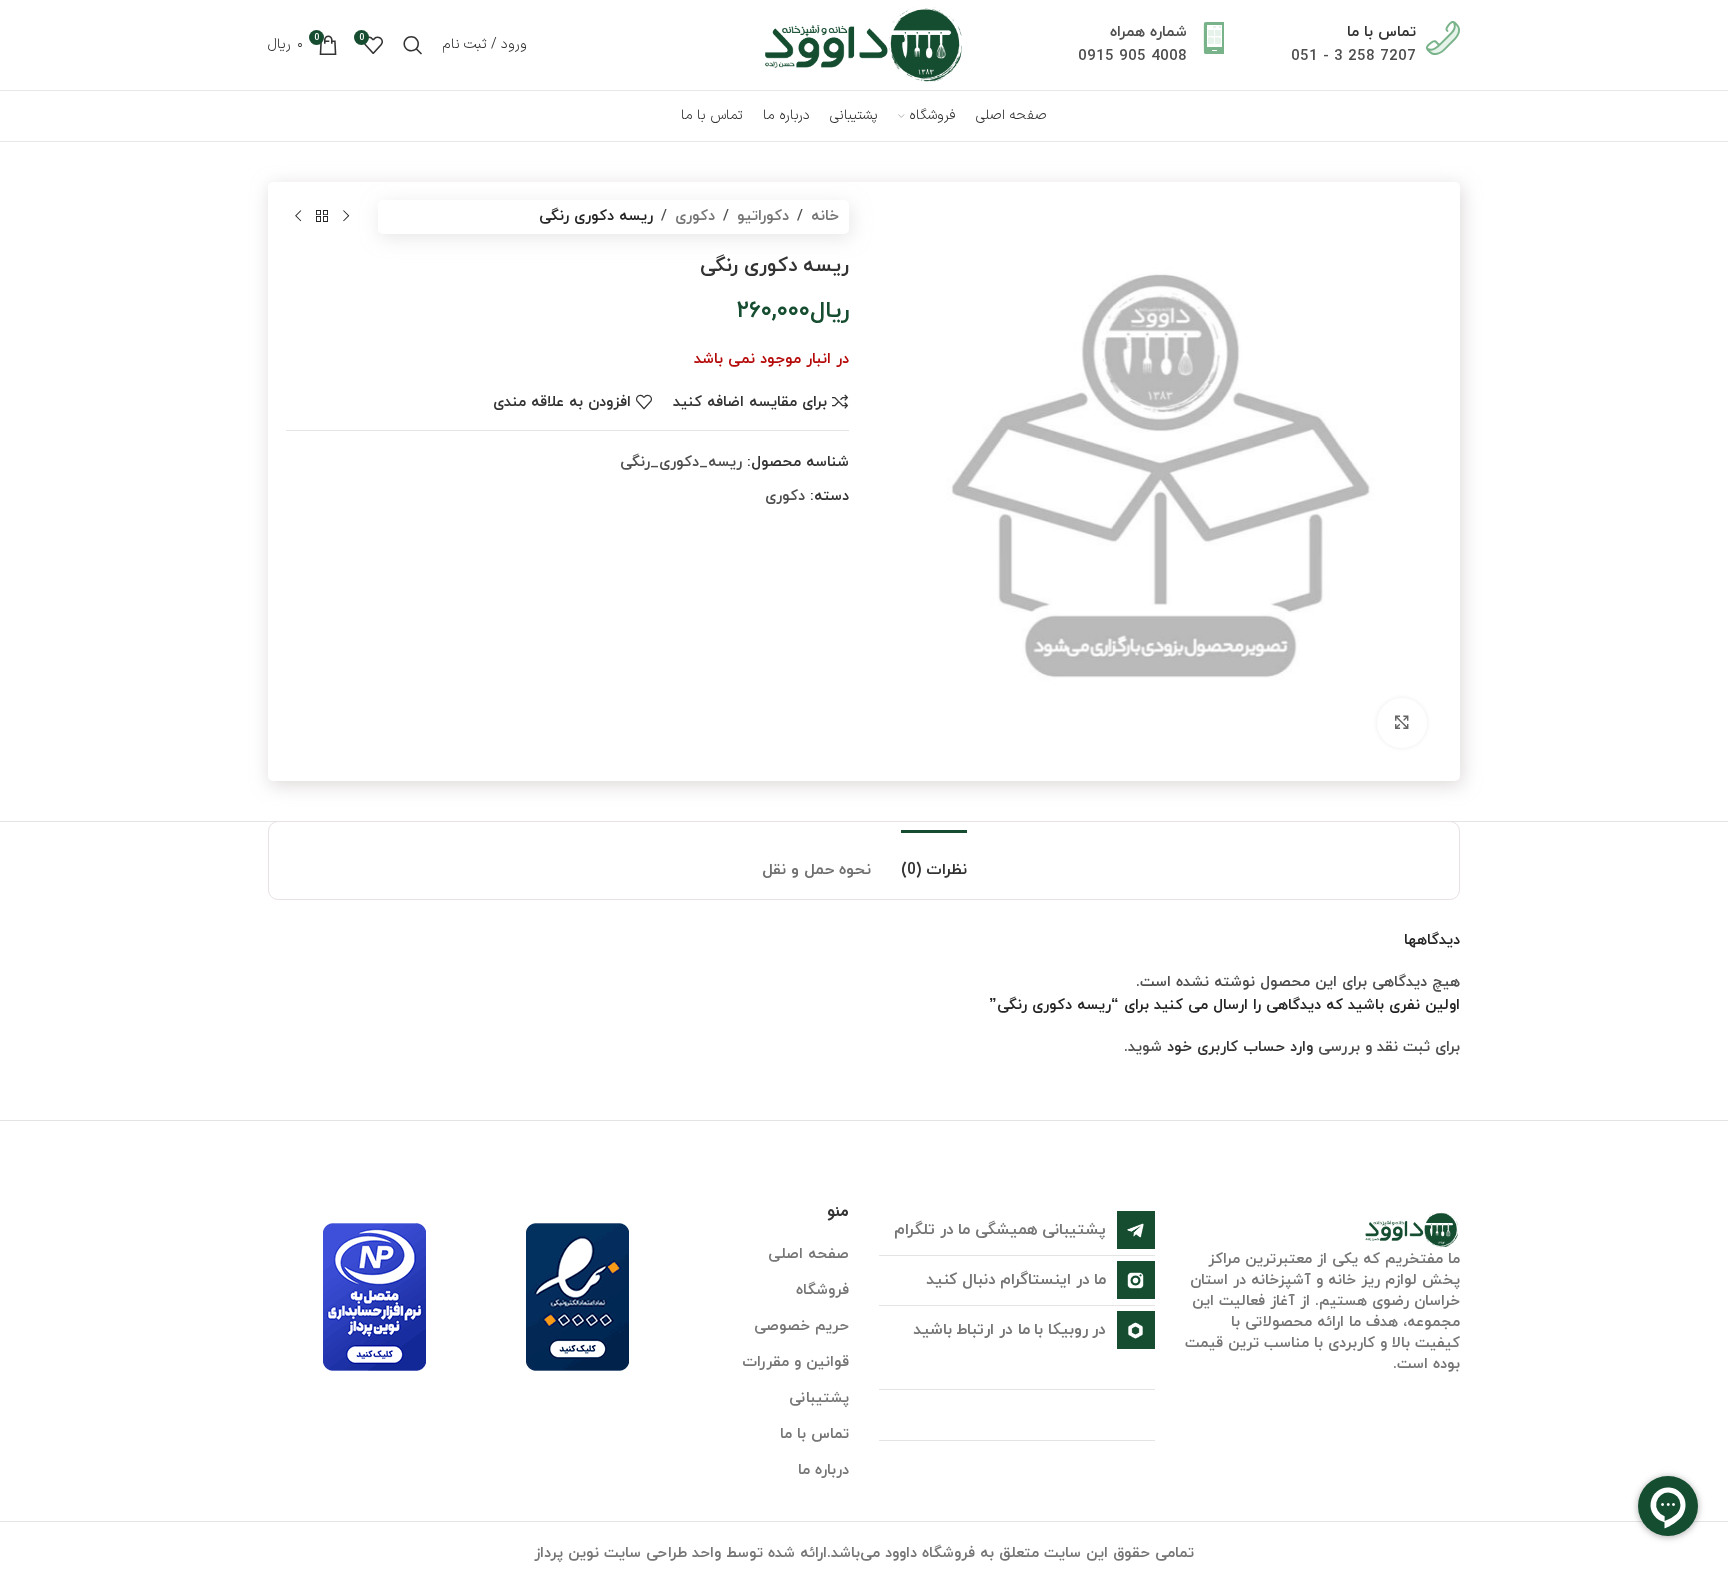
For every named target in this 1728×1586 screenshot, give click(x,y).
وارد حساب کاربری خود (1240, 1047)
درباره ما (823, 1470)
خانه (825, 216)
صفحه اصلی (808, 1254)
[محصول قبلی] (346, 217)
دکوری (695, 216)
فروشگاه (822, 1290)
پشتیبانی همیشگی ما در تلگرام (1000, 1230)
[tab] (934, 860)
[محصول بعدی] (298, 217)
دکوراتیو (763, 216)
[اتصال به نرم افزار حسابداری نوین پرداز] (375, 1296)
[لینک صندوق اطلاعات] (1375, 45)
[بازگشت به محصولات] (322, 217)
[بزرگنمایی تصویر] (1402, 723)
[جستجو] (413, 45)
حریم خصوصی (801, 1326)
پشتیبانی (819, 1398)
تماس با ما (814, 1434)
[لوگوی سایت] (864, 43)
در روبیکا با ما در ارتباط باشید (1010, 1330)
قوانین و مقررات (795, 1362)
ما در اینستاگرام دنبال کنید (1016, 1280)
